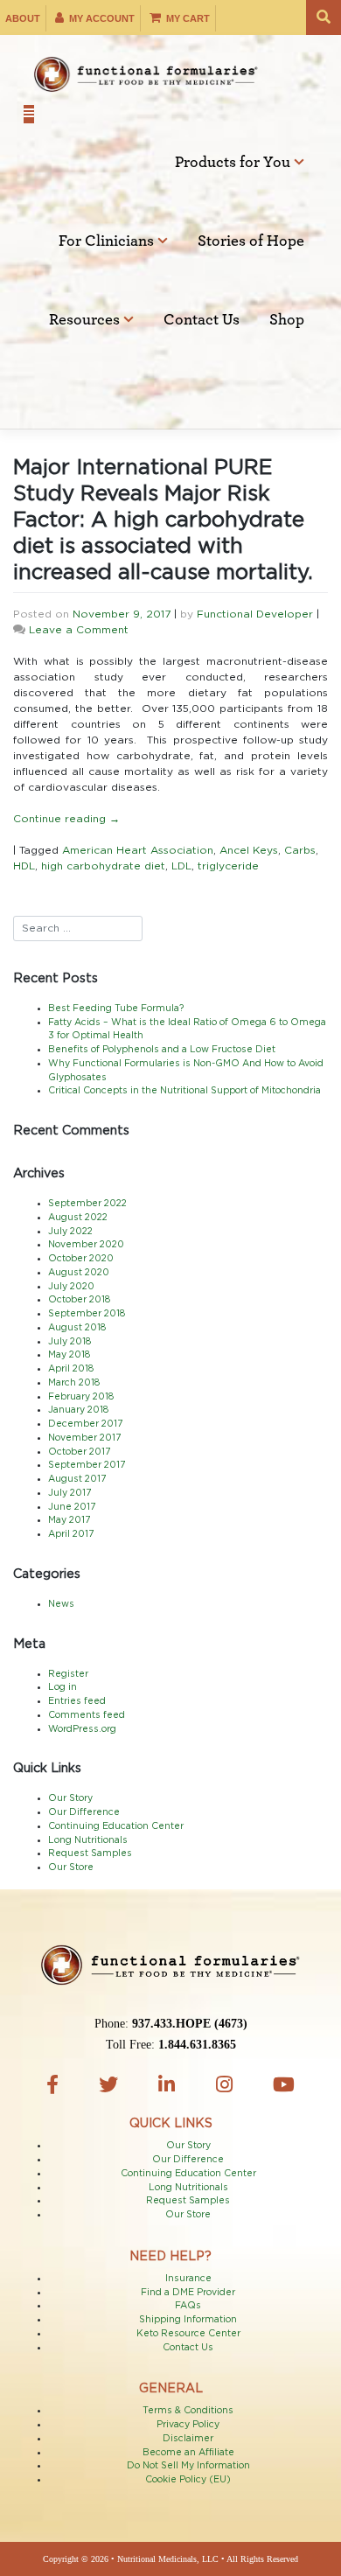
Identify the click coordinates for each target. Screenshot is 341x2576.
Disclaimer (188, 2439)
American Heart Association (138, 850)
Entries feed (77, 1701)
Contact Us (202, 320)
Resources (86, 320)
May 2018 (69, 1355)
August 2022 (78, 1218)
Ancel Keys (249, 850)
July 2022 (70, 1232)
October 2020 (81, 1259)
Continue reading (66, 819)
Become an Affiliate (188, 2453)
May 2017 (69, 1520)
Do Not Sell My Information (188, 2466)
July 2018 (70, 1342)
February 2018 (81, 1397)
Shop (287, 320)
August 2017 (77, 1479)
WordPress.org (82, 1729)
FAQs (188, 2306)
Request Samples (90, 1853)
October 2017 (79, 1452)
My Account (101, 18)
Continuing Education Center (116, 1826)
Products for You (234, 163)
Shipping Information (188, 2320)
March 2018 (74, 1383)
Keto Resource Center (188, 2334)
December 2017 (85, 1424)
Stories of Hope (251, 241)
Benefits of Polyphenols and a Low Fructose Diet (162, 1050)
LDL (181, 866)
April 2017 (71, 1534)
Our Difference (84, 1812)
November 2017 (84, 1438)
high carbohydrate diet (103, 866)
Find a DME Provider (188, 2293)
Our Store (71, 1867)
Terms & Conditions (188, 2411)
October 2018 (79, 1300)
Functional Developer (255, 614)
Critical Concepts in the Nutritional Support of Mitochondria (184, 1091)
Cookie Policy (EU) (188, 2480)
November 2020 (86, 1245)
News (61, 1604)
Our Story (70, 1798)
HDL (24, 866)
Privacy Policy (188, 2425)
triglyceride (228, 866)
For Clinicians (108, 241)
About (23, 18)
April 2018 (71, 1369)
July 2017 (70, 1493)
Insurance (188, 2279)
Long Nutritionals (88, 1840)
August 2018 (77, 1328)
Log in (63, 1687)
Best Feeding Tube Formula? (116, 1009)
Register (68, 1674)
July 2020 (71, 1287)
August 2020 (79, 1273)
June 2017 (72, 1507)
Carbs (300, 850)
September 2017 (87, 1465)
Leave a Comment (79, 630)
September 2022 (87, 1204)
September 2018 (87, 1314)
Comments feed (87, 1715)
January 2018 (78, 1410)
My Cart (187, 18)
